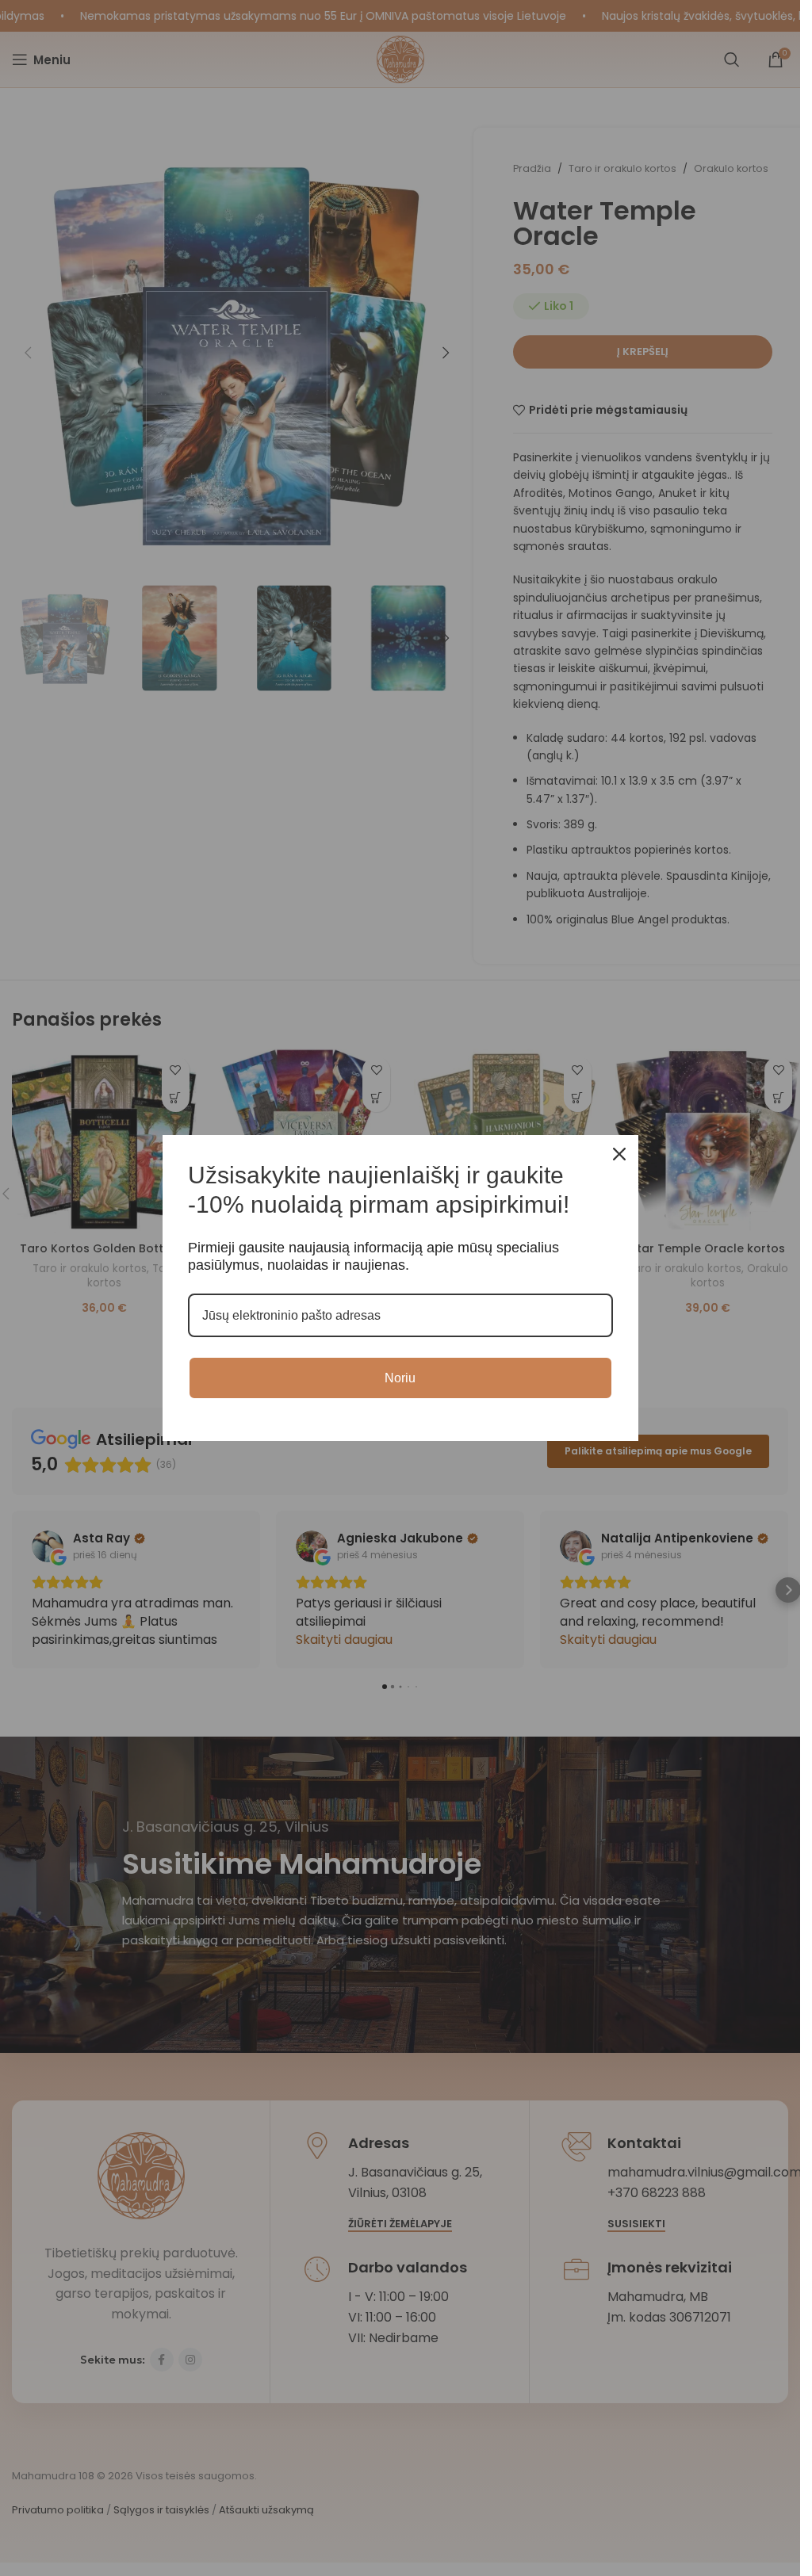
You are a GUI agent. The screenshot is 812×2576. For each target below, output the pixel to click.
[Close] (619, 1154)
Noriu (400, 1378)
